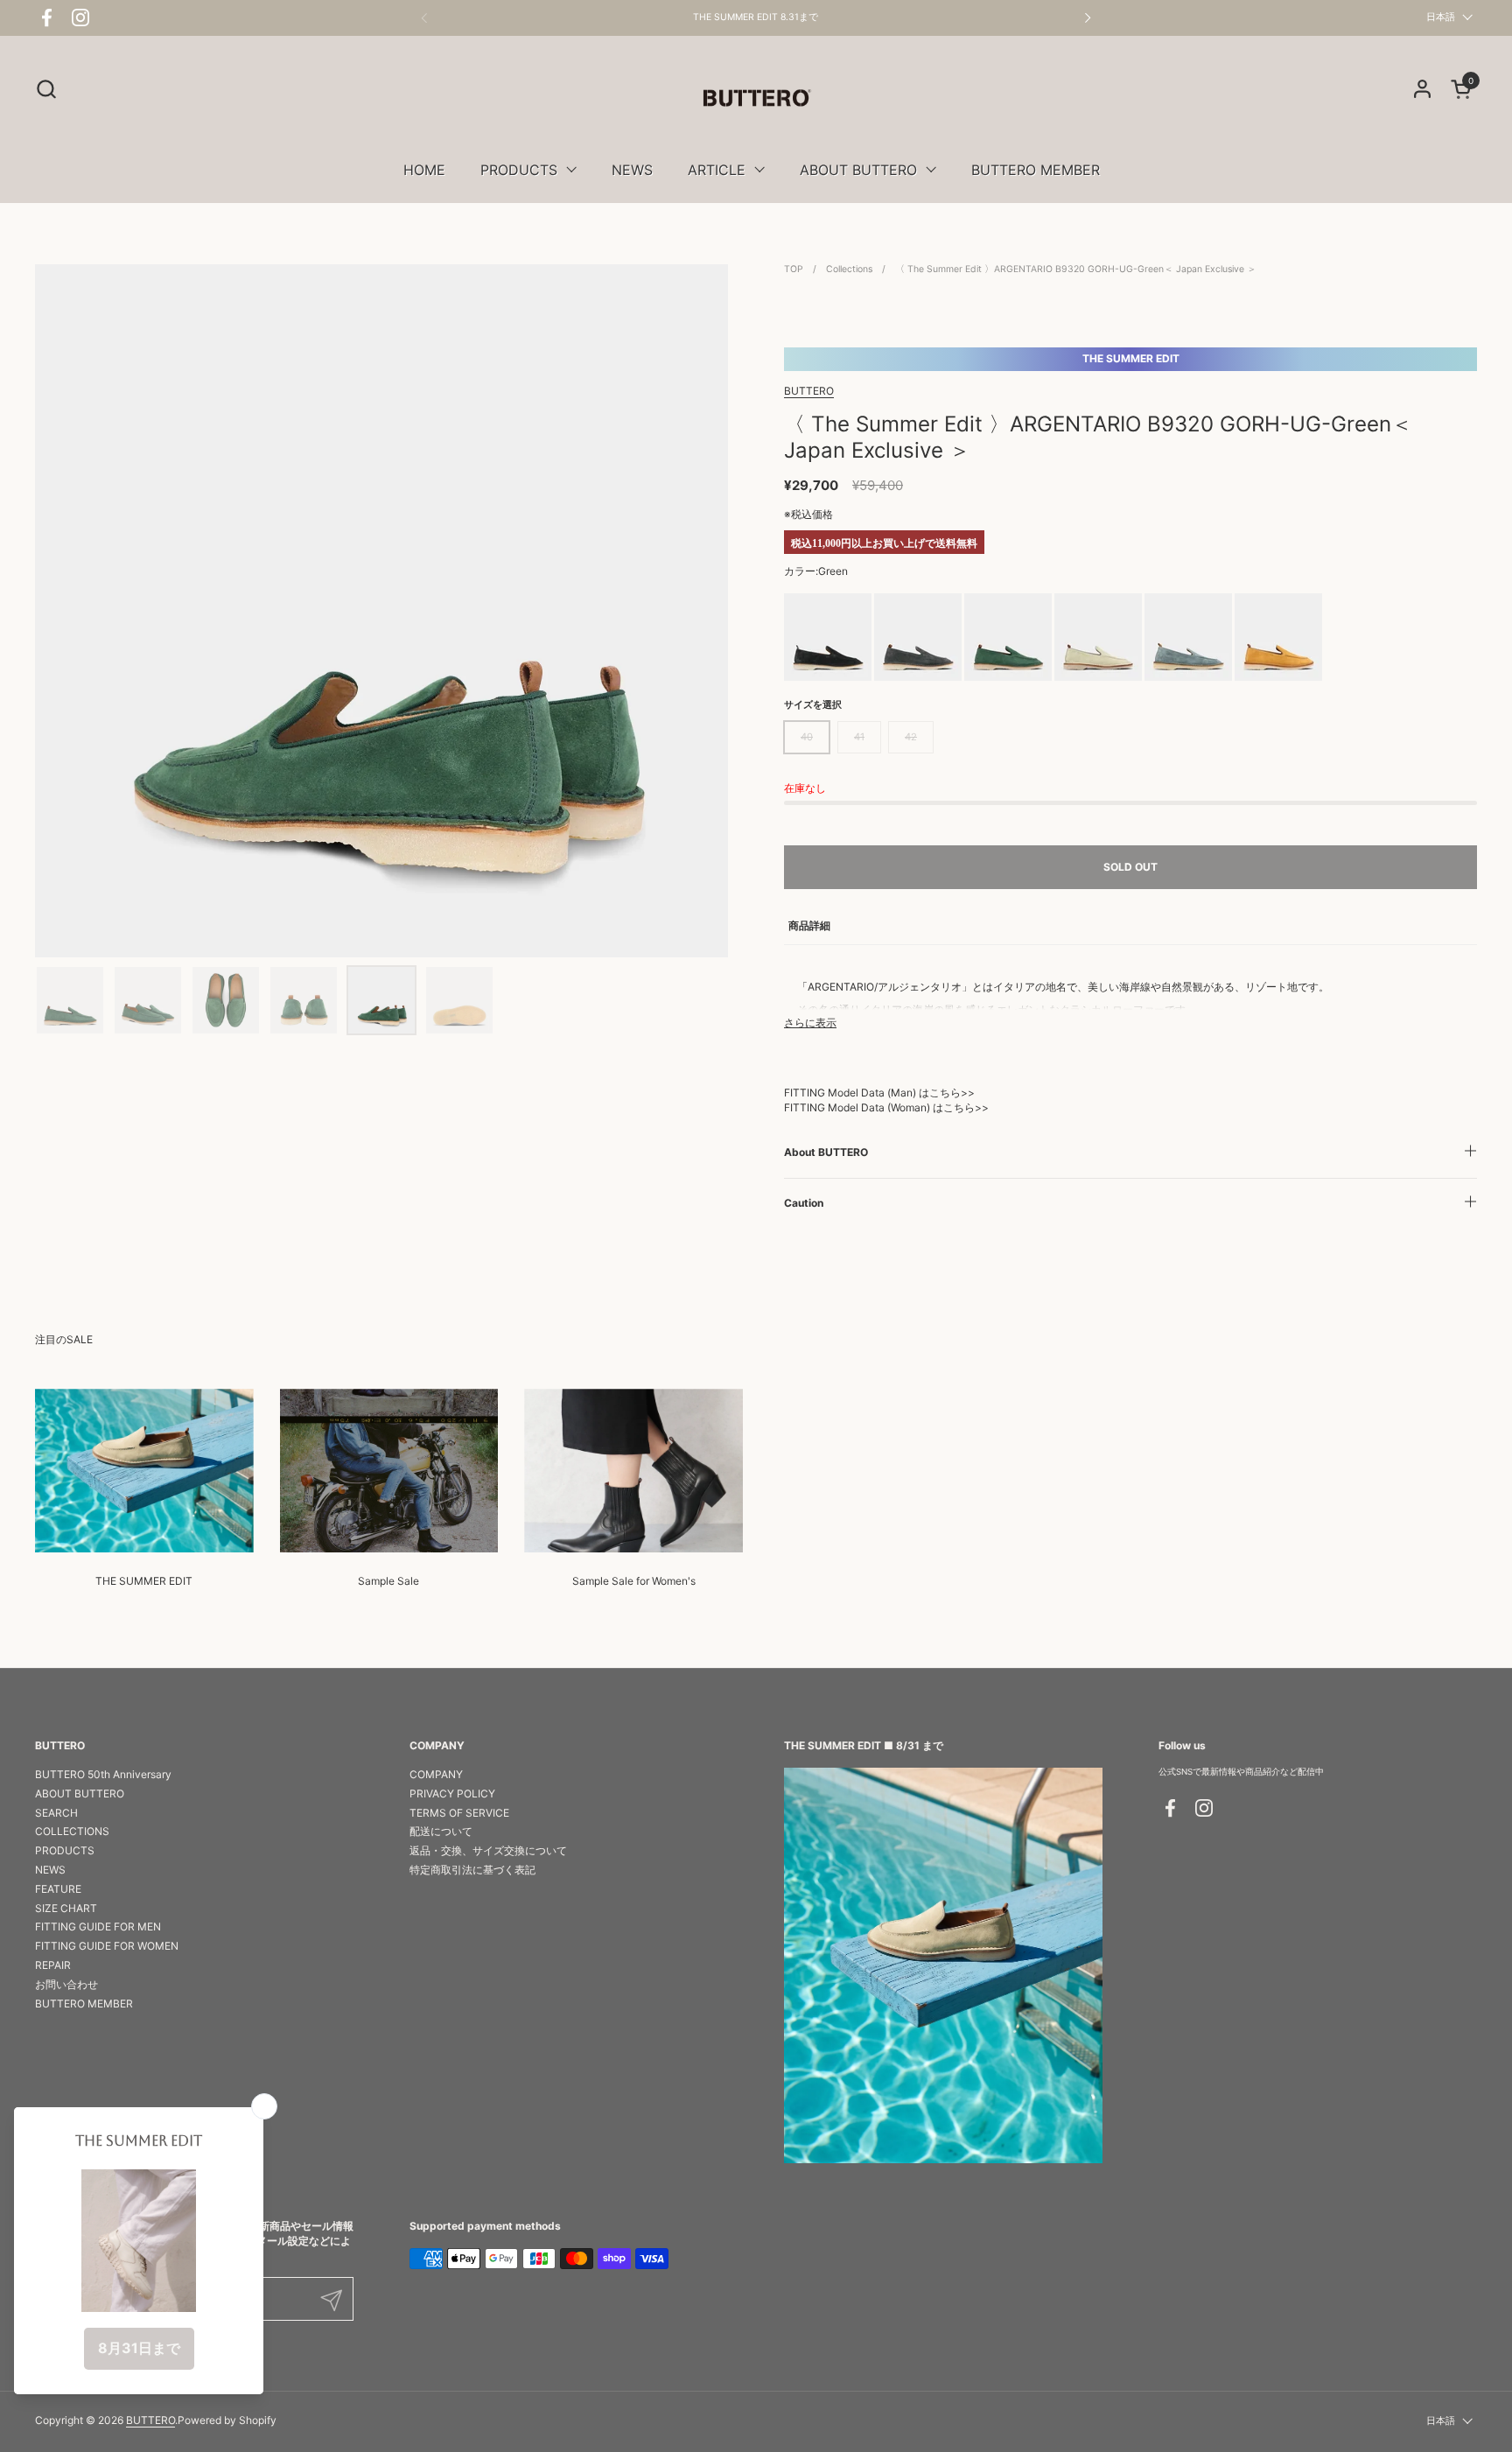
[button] (46, 89)
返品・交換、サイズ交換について (488, 1850)
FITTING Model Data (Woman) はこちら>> (886, 1107)
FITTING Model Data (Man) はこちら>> (879, 1093)
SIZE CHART (66, 1908)
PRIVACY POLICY (452, 1793)
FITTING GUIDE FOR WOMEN (107, 1946)
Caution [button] (804, 1203)
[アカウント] (1422, 89)
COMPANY (436, 1774)
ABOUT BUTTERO (80, 1793)
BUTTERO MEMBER (84, 2004)
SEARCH (56, 1813)
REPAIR (53, 1965)
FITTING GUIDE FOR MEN (98, 1927)
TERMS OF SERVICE (459, 1813)
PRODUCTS (65, 1850)
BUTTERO (809, 391)
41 (859, 737)
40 (807, 737)
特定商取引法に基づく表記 (472, 1870)
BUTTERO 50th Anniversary (103, 1774)
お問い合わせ (66, 1984)
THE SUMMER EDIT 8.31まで (756, 18)
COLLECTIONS (72, 1831)
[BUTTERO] (756, 98)
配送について (441, 1831)
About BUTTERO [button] (826, 1152)
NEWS (50, 1870)
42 (911, 737)
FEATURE (58, 1889)
